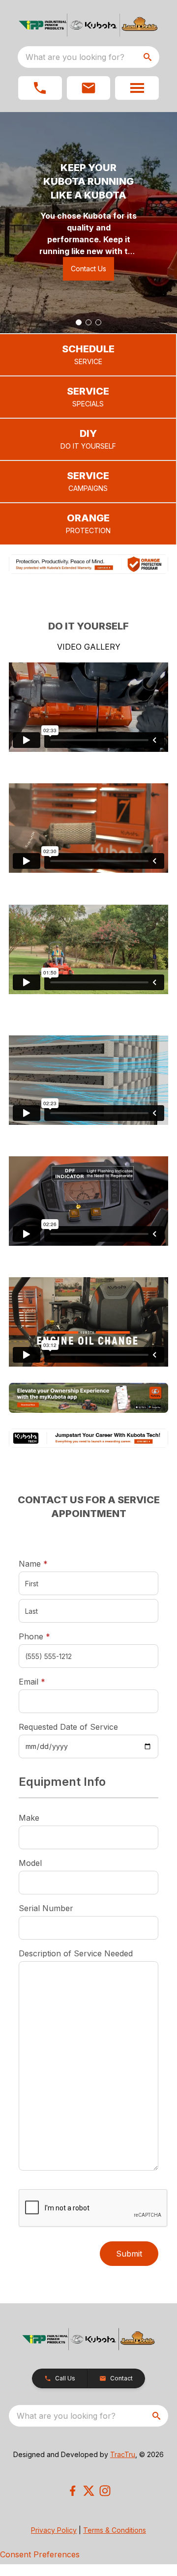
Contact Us (88, 269)
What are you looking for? (75, 57)
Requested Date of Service (68, 1727)
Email (47, 1681)
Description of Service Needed (76, 1953)
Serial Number (46, 1908)
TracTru (123, 2454)
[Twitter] (89, 2491)
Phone (34, 1636)
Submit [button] (129, 2254)
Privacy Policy (54, 2530)
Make (29, 1818)
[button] (40, 88)
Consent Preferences (40, 2554)
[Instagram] (105, 2491)
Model (30, 1863)
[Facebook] (73, 2491)
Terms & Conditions (115, 2530)
